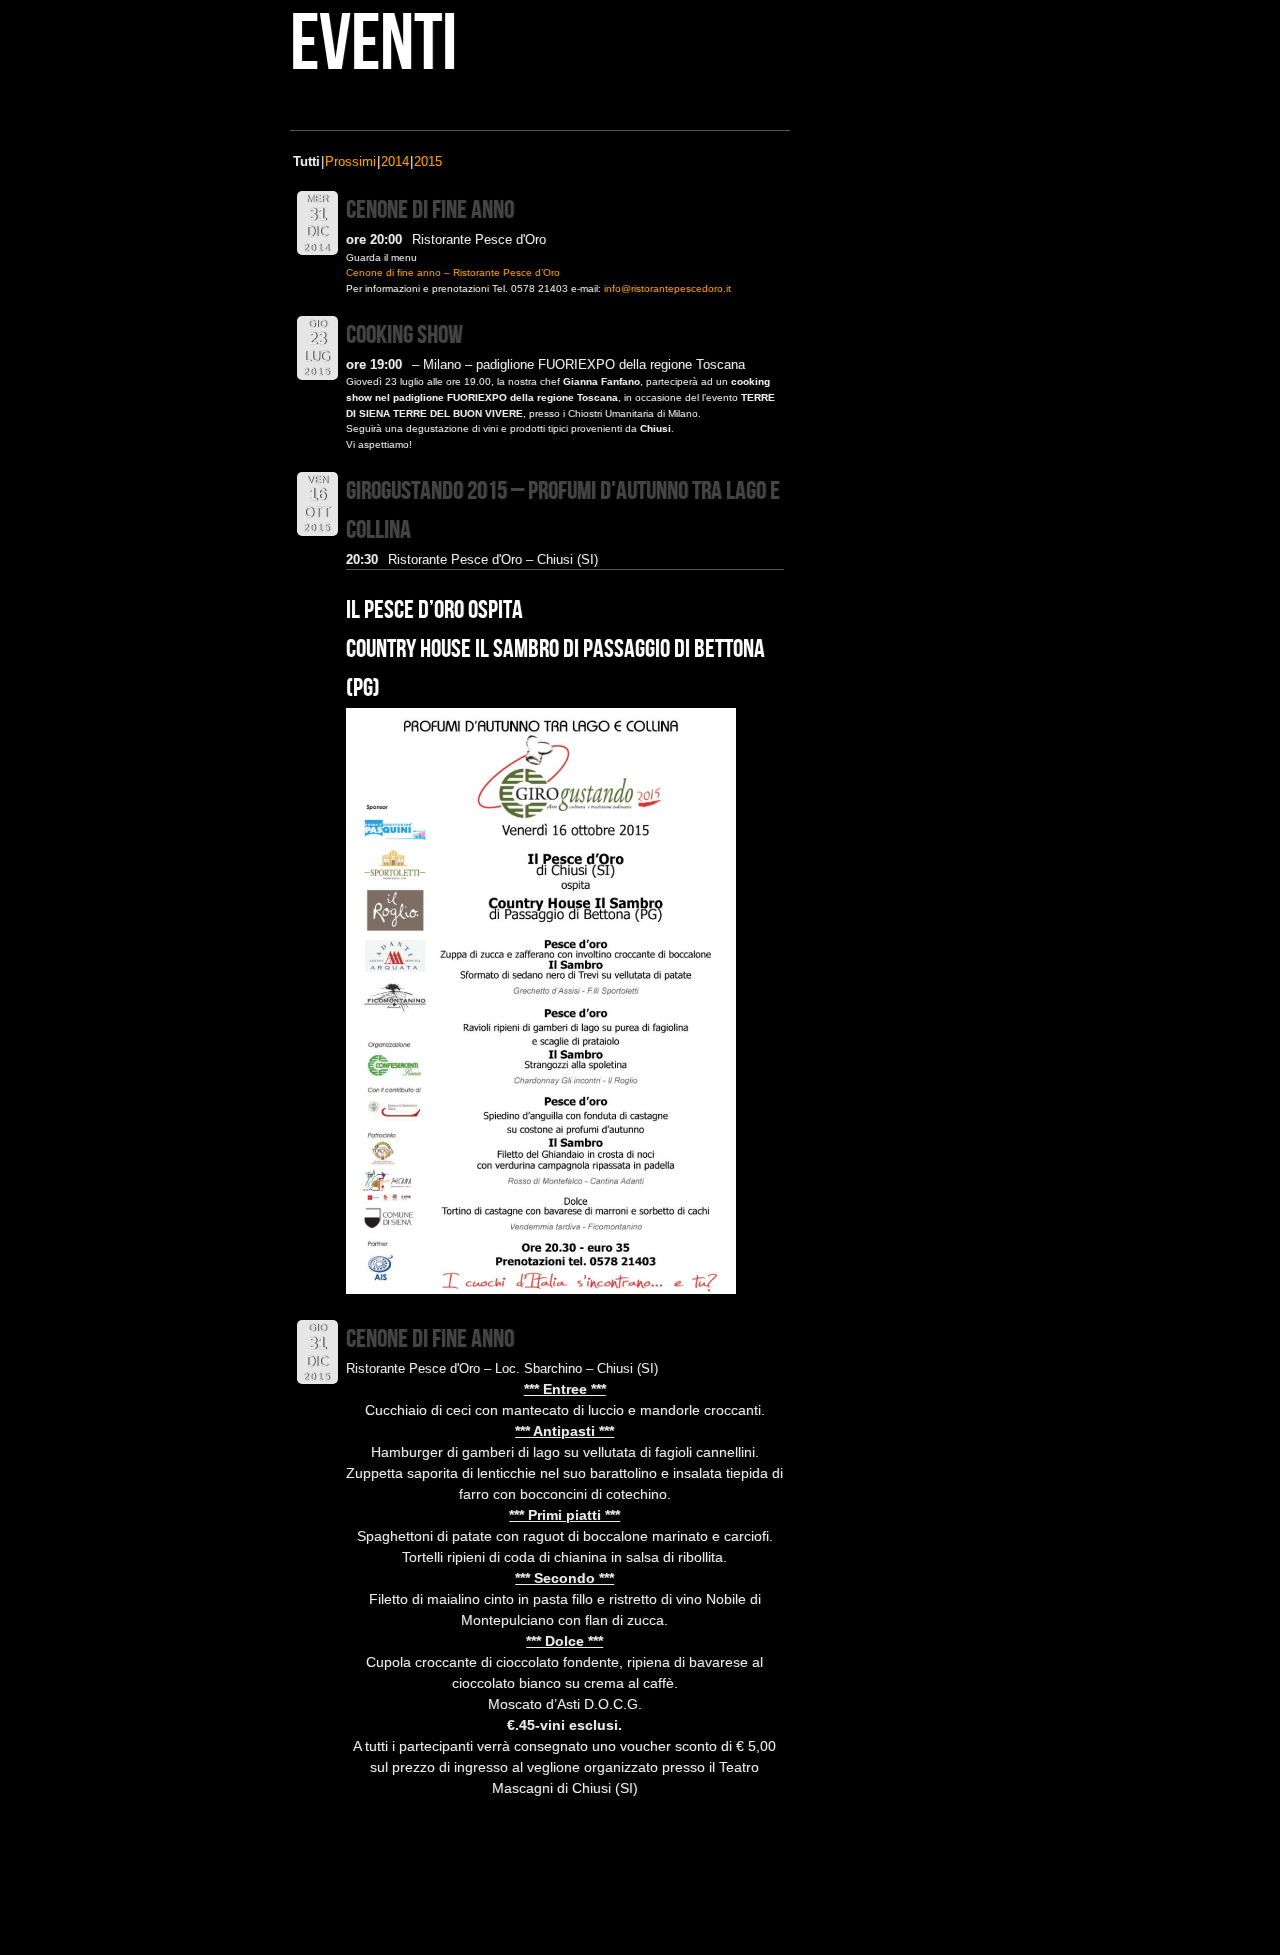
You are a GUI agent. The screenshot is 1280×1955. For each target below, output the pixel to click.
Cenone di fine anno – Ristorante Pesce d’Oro (453, 272)
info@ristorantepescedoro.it (667, 288)
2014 (395, 161)
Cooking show (404, 335)
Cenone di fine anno (430, 210)
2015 (428, 161)
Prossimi (350, 161)
